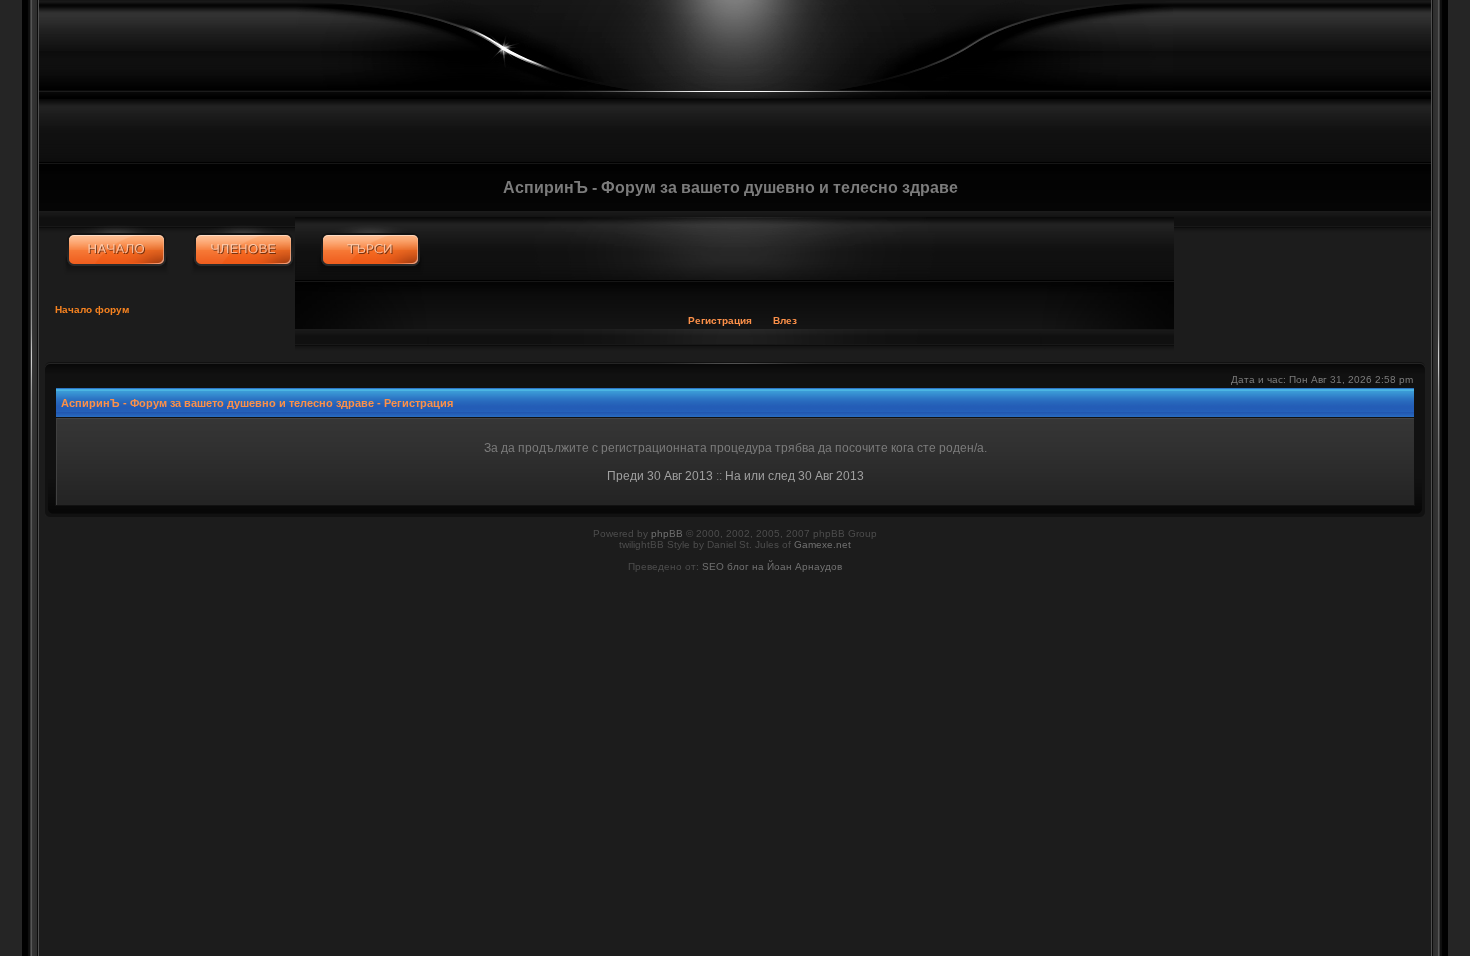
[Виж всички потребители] (243, 250)
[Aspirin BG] (116, 250)
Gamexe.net (822, 544)
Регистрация (720, 320)
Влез (785, 320)
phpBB (667, 533)
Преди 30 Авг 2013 (660, 476)
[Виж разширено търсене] (370, 250)
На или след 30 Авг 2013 (794, 476)
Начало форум (92, 309)
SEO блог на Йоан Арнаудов (772, 566)
